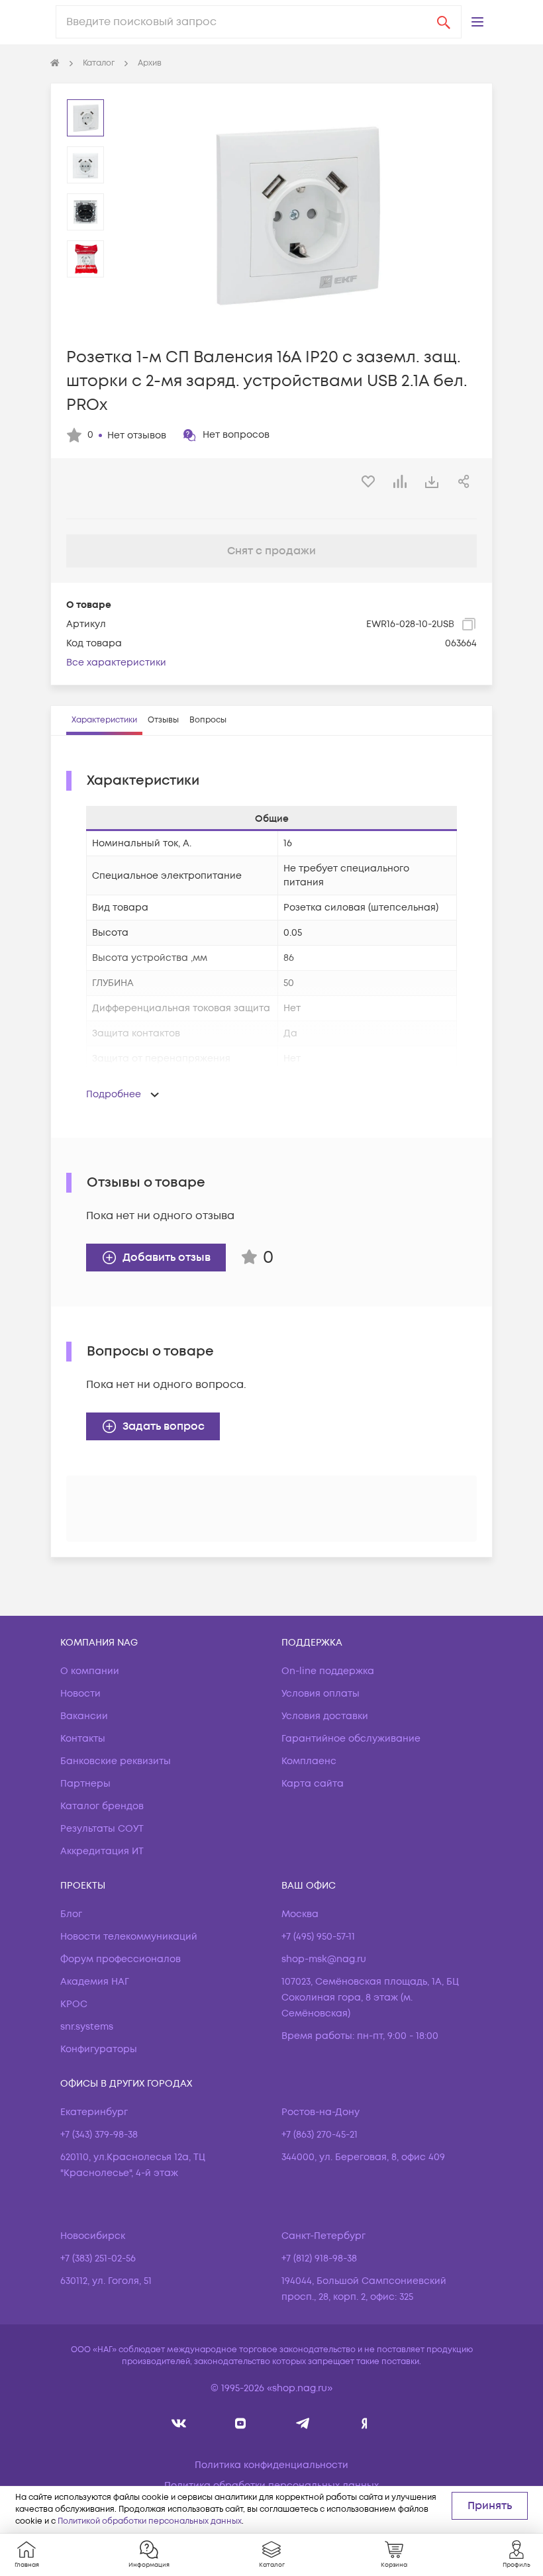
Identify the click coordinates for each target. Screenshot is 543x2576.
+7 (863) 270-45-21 (320, 2135)
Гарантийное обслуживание (351, 1739)
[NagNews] (302, 2423)
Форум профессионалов (121, 1959)
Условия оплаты (321, 1694)
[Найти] (444, 22)
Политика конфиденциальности (271, 2465)
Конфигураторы (99, 2049)
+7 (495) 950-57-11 (318, 1937)
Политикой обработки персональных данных (150, 2521)
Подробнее (114, 1094)
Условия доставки (325, 1716)
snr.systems (87, 2027)
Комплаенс (309, 1761)
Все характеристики (116, 663)
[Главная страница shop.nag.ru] (55, 64)
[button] (477, 22)
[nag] (365, 2423)
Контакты (83, 1739)
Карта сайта (313, 1784)
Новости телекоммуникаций (129, 1937)
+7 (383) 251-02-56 (98, 2258)
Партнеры (85, 1784)
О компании (90, 1671)
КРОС (74, 2004)
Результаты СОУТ (102, 1829)
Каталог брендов (102, 1806)
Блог (71, 1914)
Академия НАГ (95, 1982)
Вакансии (84, 1716)
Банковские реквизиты (116, 1761)
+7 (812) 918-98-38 (319, 2258)
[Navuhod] (241, 2423)
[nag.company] (179, 2423)
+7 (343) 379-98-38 (99, 2135)
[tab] (104, 720)
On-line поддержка (328, 1671)
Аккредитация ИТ (102, 1851)
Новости (80, 1694)
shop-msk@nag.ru (324, 1959)
